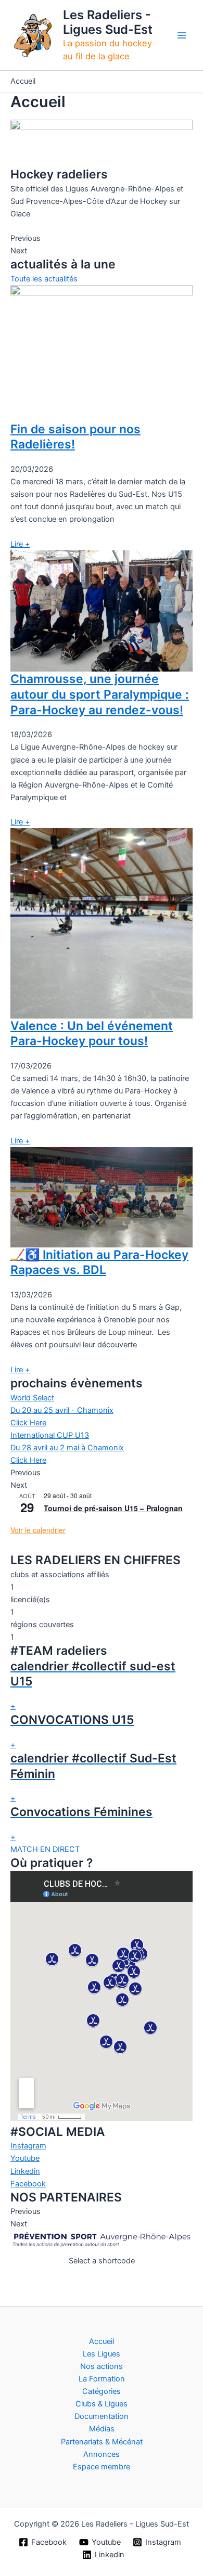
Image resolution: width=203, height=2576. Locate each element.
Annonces (102, 2454)
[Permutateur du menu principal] (182, 35)
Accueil (102, 2341)
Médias (102, 2429)
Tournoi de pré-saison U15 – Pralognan (113, 1508)
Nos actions (102, 2366)
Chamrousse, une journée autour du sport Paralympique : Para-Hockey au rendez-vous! (100, 694)
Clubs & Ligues (102, 2404)
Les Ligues (102, 2354)
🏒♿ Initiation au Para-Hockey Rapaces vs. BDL (99, 1263)
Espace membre (102, 2467)
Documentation (102, 2416)
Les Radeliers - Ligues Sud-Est (108, 22)
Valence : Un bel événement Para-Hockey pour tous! (92, 1034)
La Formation (102, 2379)
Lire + (20, 544)
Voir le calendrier (38, 1530)
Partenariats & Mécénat (102, 2442)
